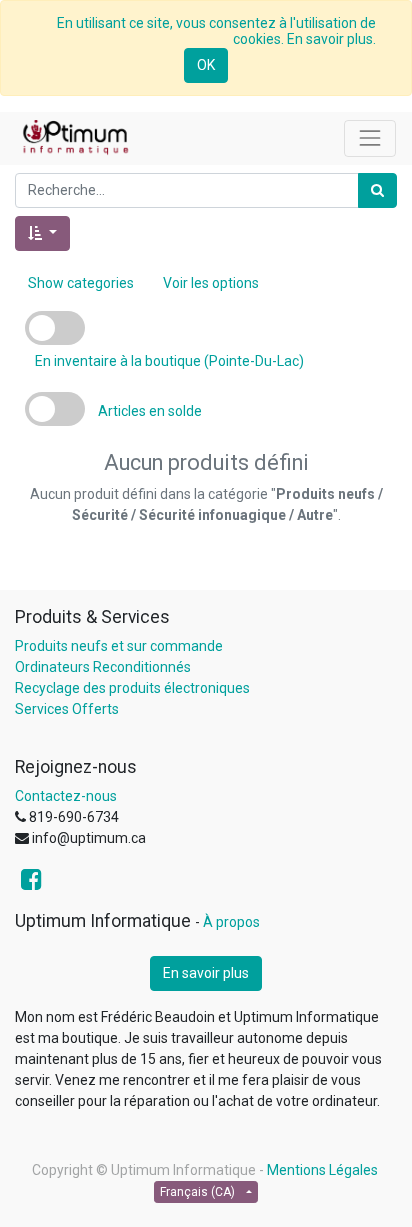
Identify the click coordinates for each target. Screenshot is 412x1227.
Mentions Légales (322, 1170)
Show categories (81, 283)
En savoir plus (206, 973)
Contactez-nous (66, 796)
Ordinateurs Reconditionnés (103, 667)
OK (206, 65)
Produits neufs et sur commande (119, 646)
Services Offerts (67, 709)
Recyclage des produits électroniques (132, 688)
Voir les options (211, 283)
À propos (231, 922)
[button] (42, 233)
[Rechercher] (377, 190)
